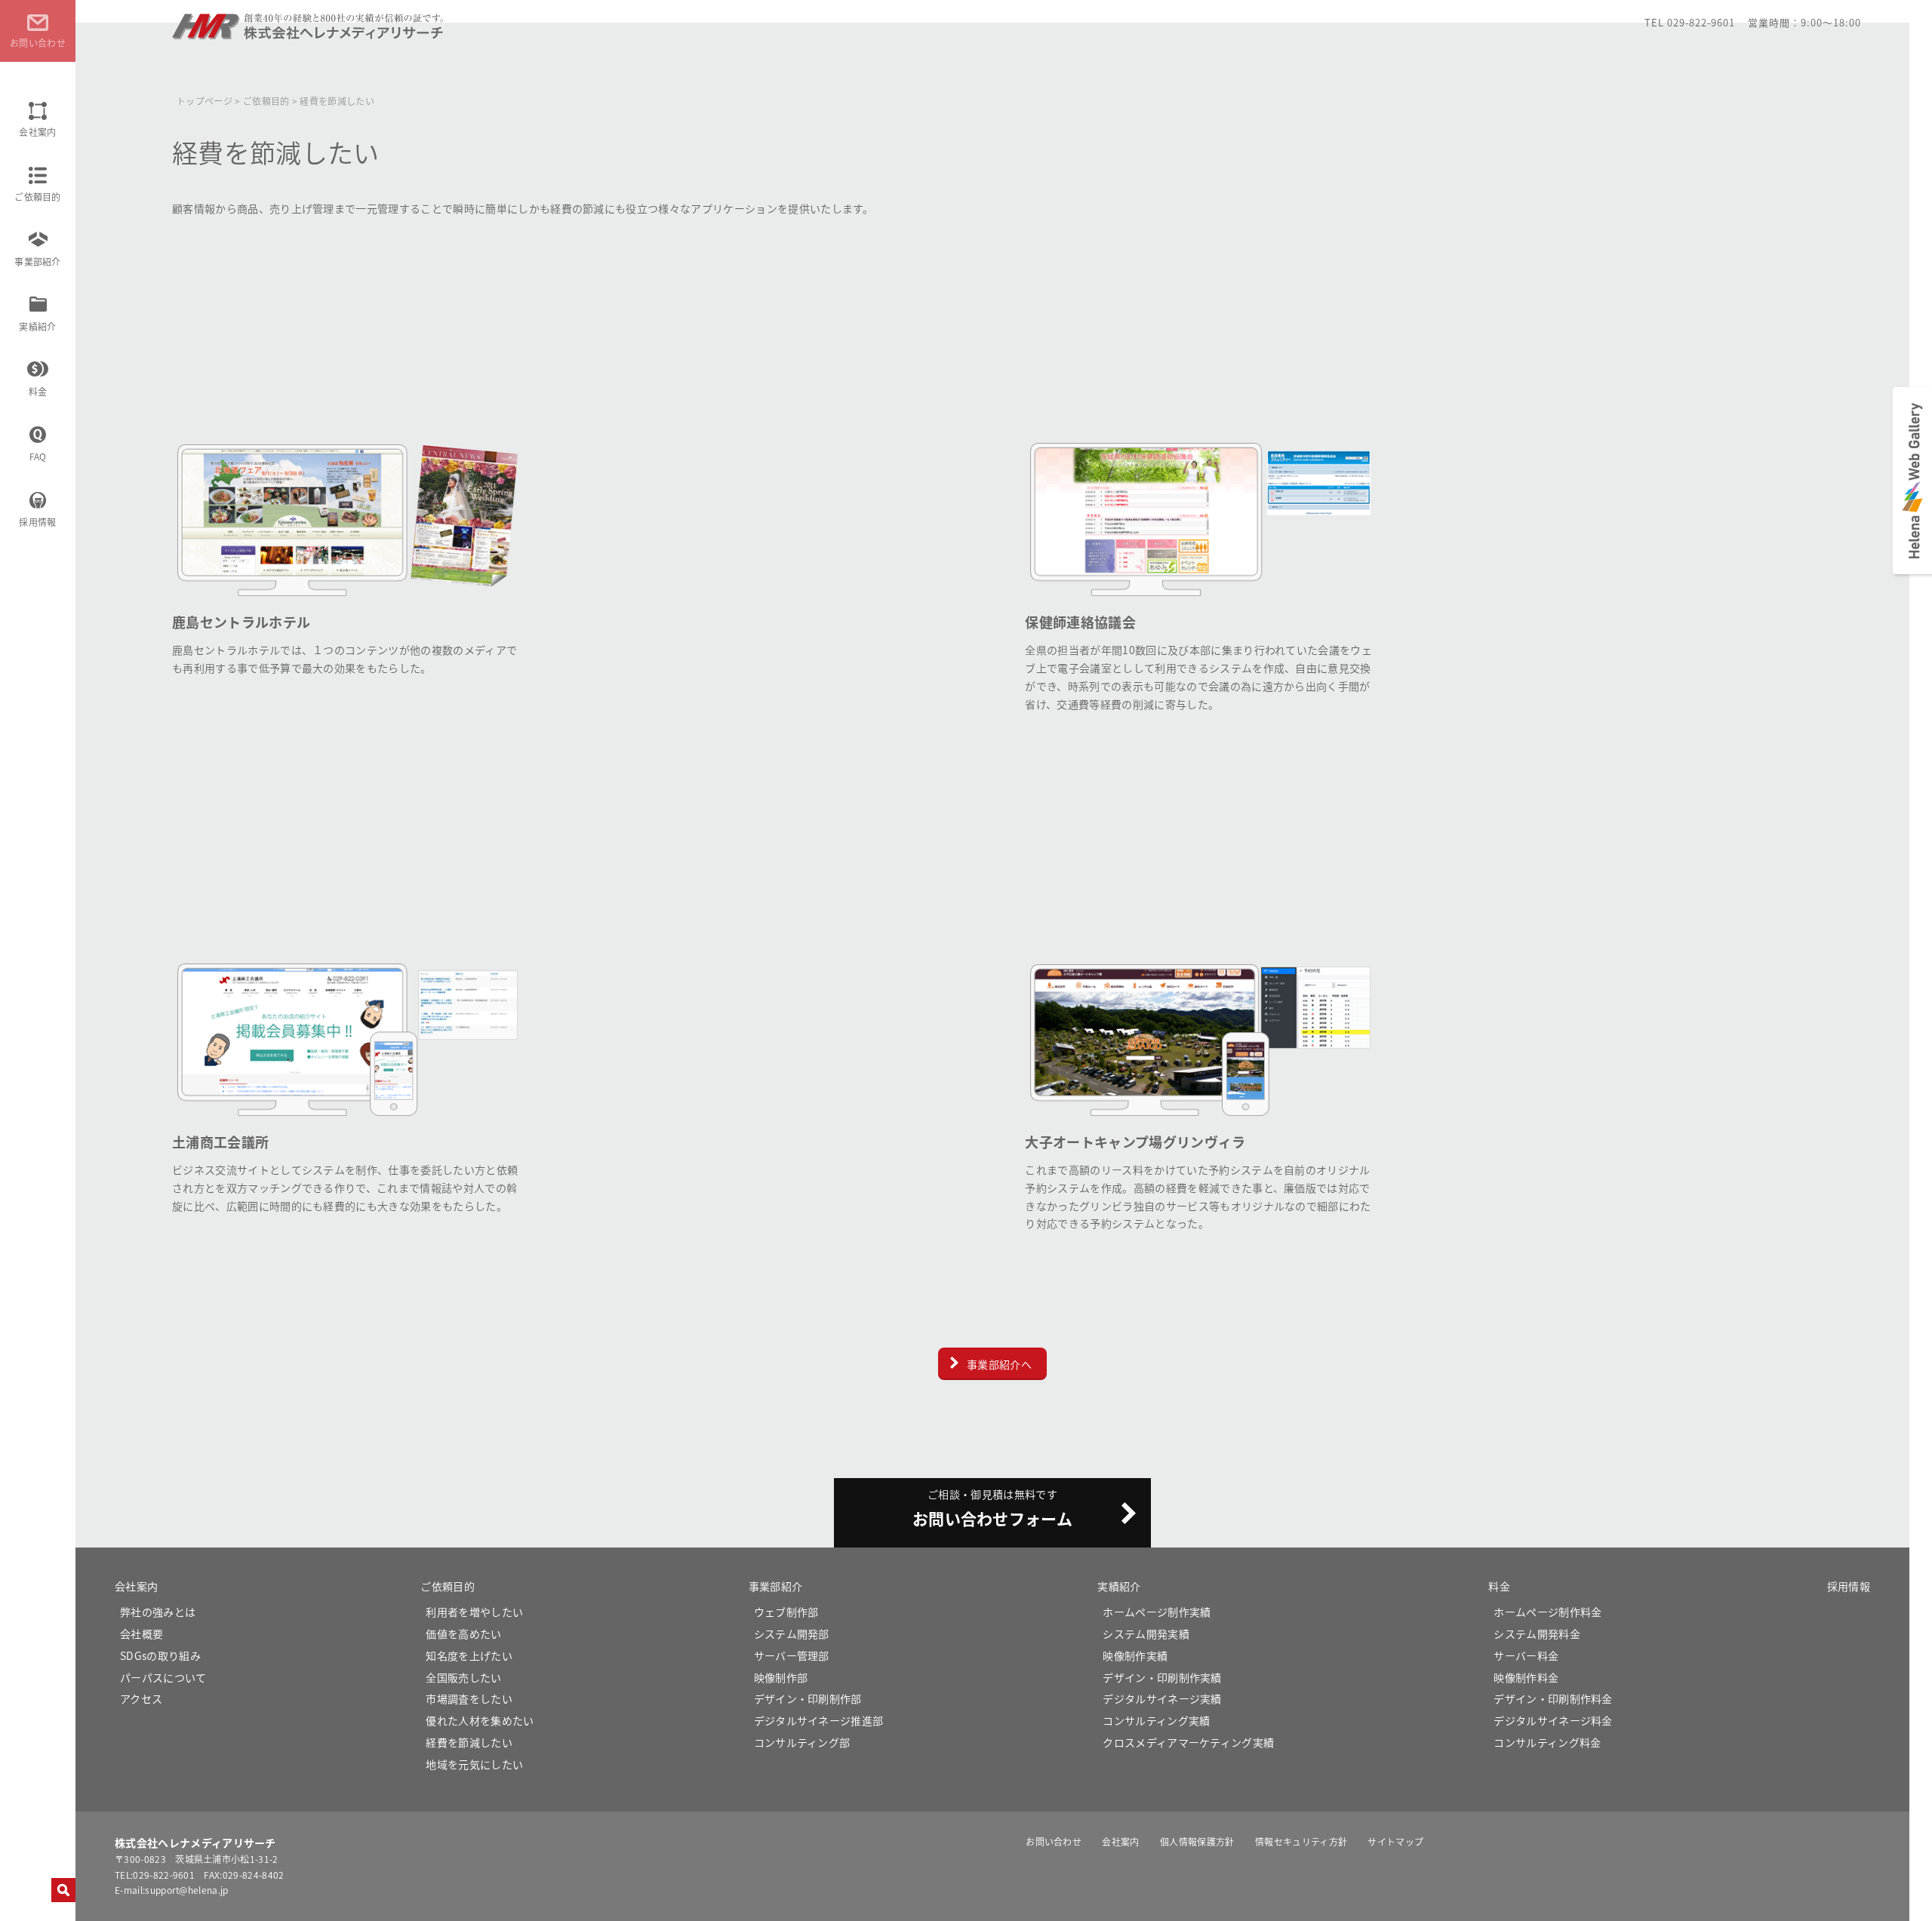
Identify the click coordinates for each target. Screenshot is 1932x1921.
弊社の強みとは (158, 1612)
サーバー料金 (1526, 1655)
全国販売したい (463, 1677)
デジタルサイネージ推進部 (819, 1720)
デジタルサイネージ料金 (1553, 1720)
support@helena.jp (186, 1890)
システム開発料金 (1537, 1634)
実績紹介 (37, 326)
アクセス (141, 1698)
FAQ (38, 456)
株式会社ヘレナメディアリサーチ (309, 33)
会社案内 (37, 132)
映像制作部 (781, 1677)
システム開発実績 (1146, 1634)
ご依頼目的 (38, 197)
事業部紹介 (38, 261)
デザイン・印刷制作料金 (1553, 1698)
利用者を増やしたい (474, 1612)
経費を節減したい (469, 1742)
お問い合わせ (1054, 1841)
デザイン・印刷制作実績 (1162, 1677)
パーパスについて (163, 1677)
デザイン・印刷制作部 (808, 1698)
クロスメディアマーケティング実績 (1188, 1742)
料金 (38, 391)
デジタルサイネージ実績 (1162, 1698)
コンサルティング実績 (1156, 1720)
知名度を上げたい (469, 1655)
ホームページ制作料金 (1547, 1612)
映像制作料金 (1526, 1677)
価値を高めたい (463, 1634)
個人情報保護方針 (1197, 1841)
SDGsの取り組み (160, 1655)
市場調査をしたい (469, 1698)
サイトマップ (1395, 1841)
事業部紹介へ (999, 1364)
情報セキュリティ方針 (1301, 1841)
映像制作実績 (1135, 1655)
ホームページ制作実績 (1157, 1612)
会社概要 (142, 1634)
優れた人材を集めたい (480, 1720)
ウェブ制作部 (786, 1612)
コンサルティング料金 (1547, 1742)
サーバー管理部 (792, 1655)
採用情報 (37, 522)
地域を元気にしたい (474, 1764)
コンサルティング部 (802, 1742)
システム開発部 (792, 1634)
